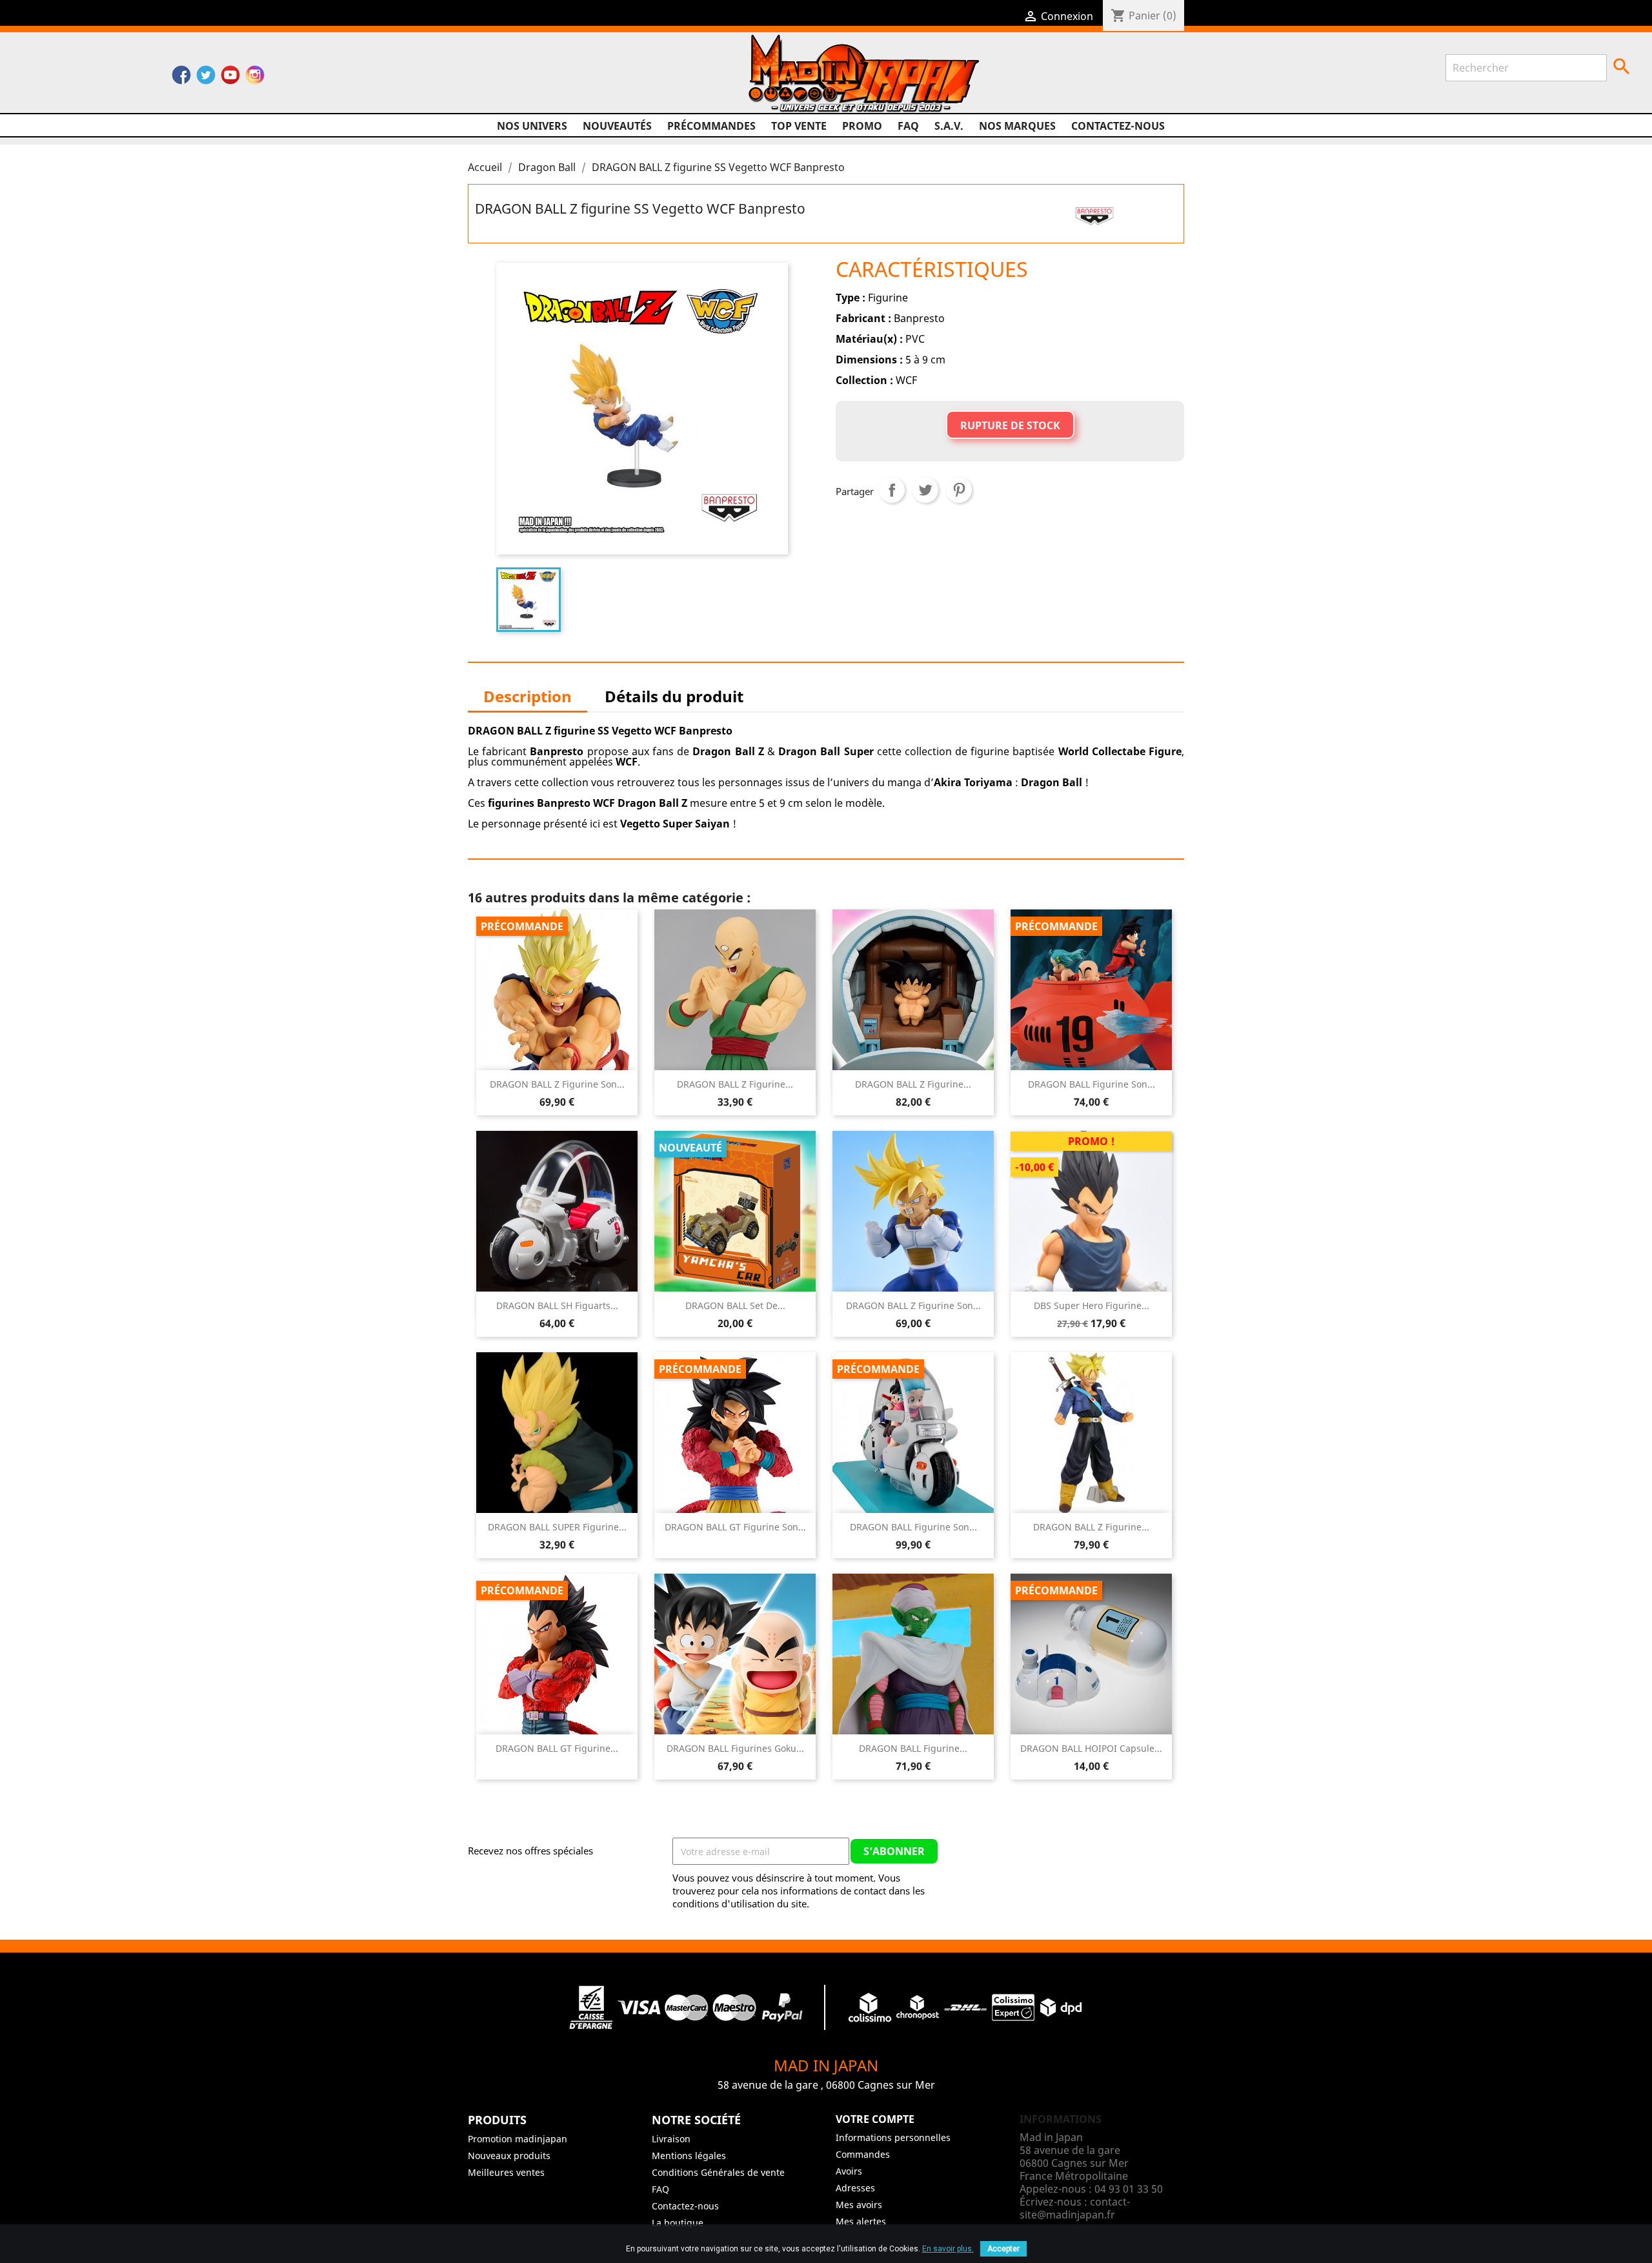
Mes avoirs (859, 2205)
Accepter (1003, 2249)
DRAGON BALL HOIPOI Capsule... (1091, 1748)
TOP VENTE (799, 126)
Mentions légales (689, 2156)
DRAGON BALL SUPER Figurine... (557, 1527)
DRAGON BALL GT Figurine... (557, 1748)
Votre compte (875, 2119)
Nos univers (532, 126)
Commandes (863, 2154)
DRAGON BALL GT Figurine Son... (735, 1527)
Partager (892, 490)
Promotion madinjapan (518, 2139)
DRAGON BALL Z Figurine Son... (557, 1084)
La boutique (678, 2223)
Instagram (255, 78)
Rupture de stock (1010, 425)
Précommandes (711, 126)
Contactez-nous (1118, 126)
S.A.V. (949, 126)
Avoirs (849, 2171)
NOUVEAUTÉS (617, 126)
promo (862, 126)
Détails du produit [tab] (674, 696)
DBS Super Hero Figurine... (1092, 1305)
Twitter (206, 78)
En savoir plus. (948, 2249)
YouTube (230, 78)
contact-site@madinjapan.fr (1075, 2208)
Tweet (925, 490)
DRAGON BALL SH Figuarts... (557, 1305)
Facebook (181, 78)
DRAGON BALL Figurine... (913, 1748)
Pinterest (959, 490)
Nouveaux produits (509, 2156)
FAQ (908, 126)
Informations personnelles (893, 2137)
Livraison (671, 2139)
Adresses (855, 2188)
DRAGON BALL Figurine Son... (1092, 1084)
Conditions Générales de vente (718, 2172)
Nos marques (1017, 126)
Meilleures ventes (506, 2172)
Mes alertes (861, 2221)
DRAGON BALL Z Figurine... (735, 1084)
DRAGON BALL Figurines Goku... (735, 1748)
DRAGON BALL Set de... (735, 1305)
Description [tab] (528, 696)
